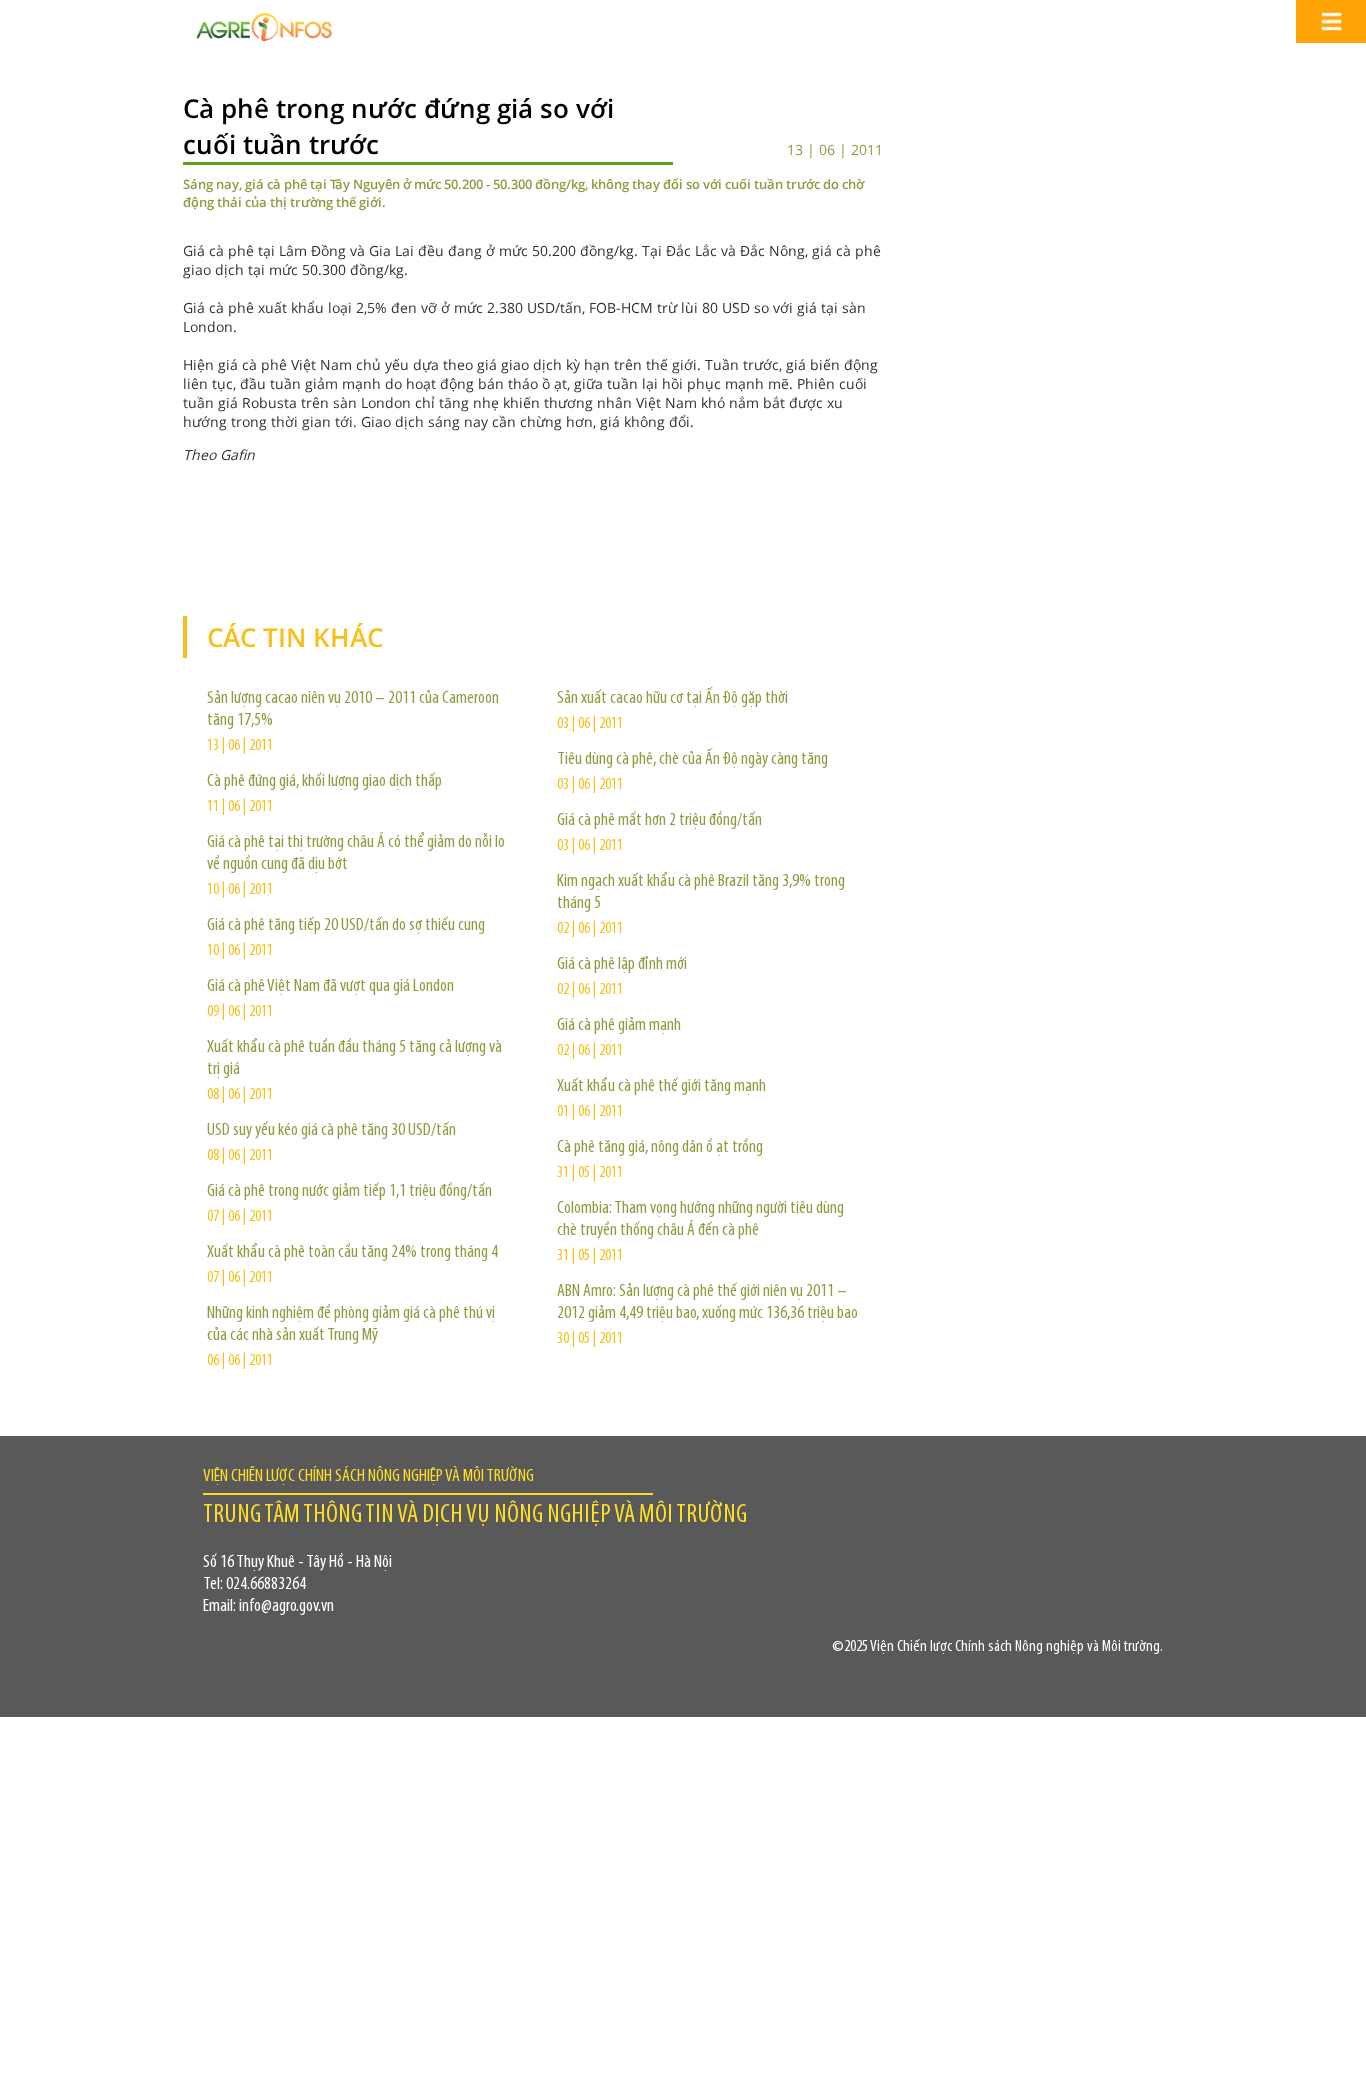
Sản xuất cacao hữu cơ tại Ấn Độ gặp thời (672, 699)
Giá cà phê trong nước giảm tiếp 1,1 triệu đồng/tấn (349, 1192)
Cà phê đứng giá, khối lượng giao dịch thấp (324, 782)
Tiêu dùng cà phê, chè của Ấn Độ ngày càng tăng (692, 760)
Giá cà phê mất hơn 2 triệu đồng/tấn (659, 821)
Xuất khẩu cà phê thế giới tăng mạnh (661, 1087)
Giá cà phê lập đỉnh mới (622, 965)
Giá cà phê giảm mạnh (619, 1026)
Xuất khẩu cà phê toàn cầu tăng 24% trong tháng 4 (352, 1253)
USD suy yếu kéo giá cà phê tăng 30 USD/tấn (331, 1131)
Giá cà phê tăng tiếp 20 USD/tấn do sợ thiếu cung (346, 926)
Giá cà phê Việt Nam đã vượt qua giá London (330, 987)
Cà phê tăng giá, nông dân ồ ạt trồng (660, 1148)
